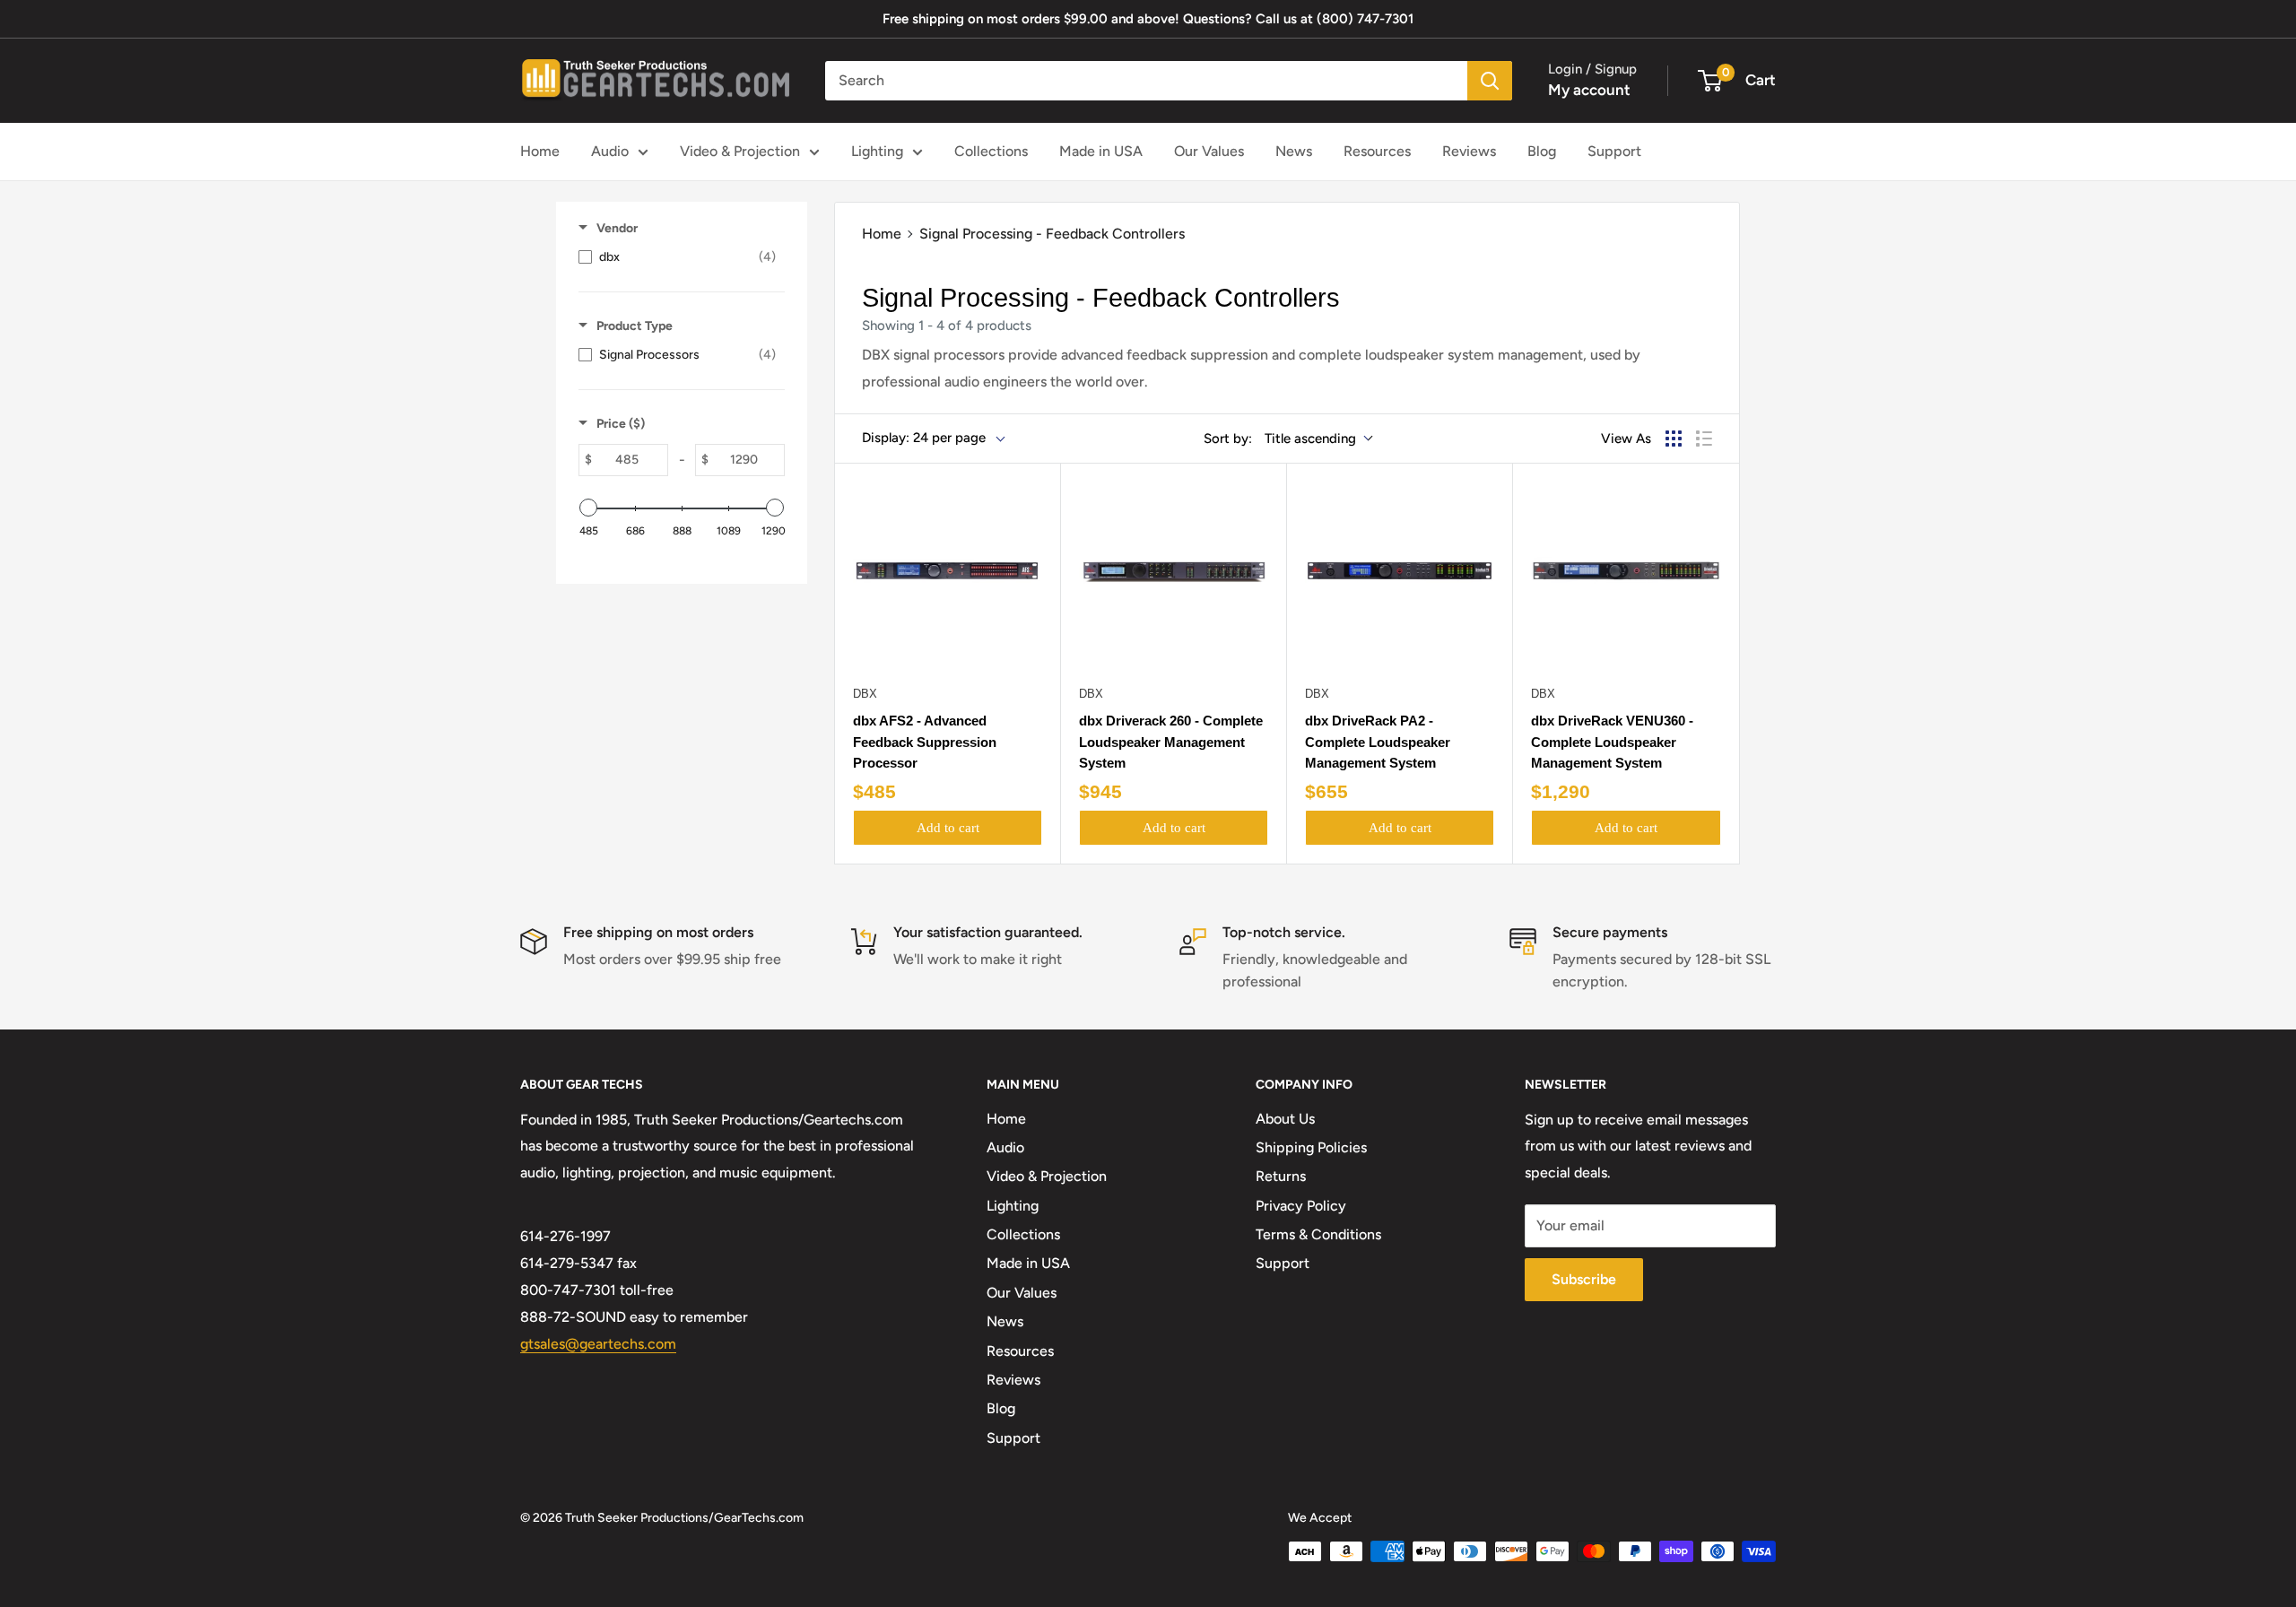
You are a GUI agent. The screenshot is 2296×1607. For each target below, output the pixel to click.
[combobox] (1146, 81)
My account (1589, 90)
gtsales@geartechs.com (598, 1344)
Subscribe (1584, 1279)
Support (1614, 151)
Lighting (877, 151)
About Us (1285, 1119)
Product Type (635, 326)
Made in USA (1101, 151)
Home (540, 151)
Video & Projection (740, 151)
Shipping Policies (1311, 1147)
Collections (991, 151)
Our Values (1209, 151)
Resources (1377, 151)
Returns (1281, 1176)
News (1294, 151)
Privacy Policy (1301, 1206)
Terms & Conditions (1318, 1234)
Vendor (617, 228)
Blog (1542, 151)
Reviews (1469, 151)
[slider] (588, 508)
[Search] (1490, 81)
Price (621, 424)
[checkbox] (677, 257)
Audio (610, 151)
